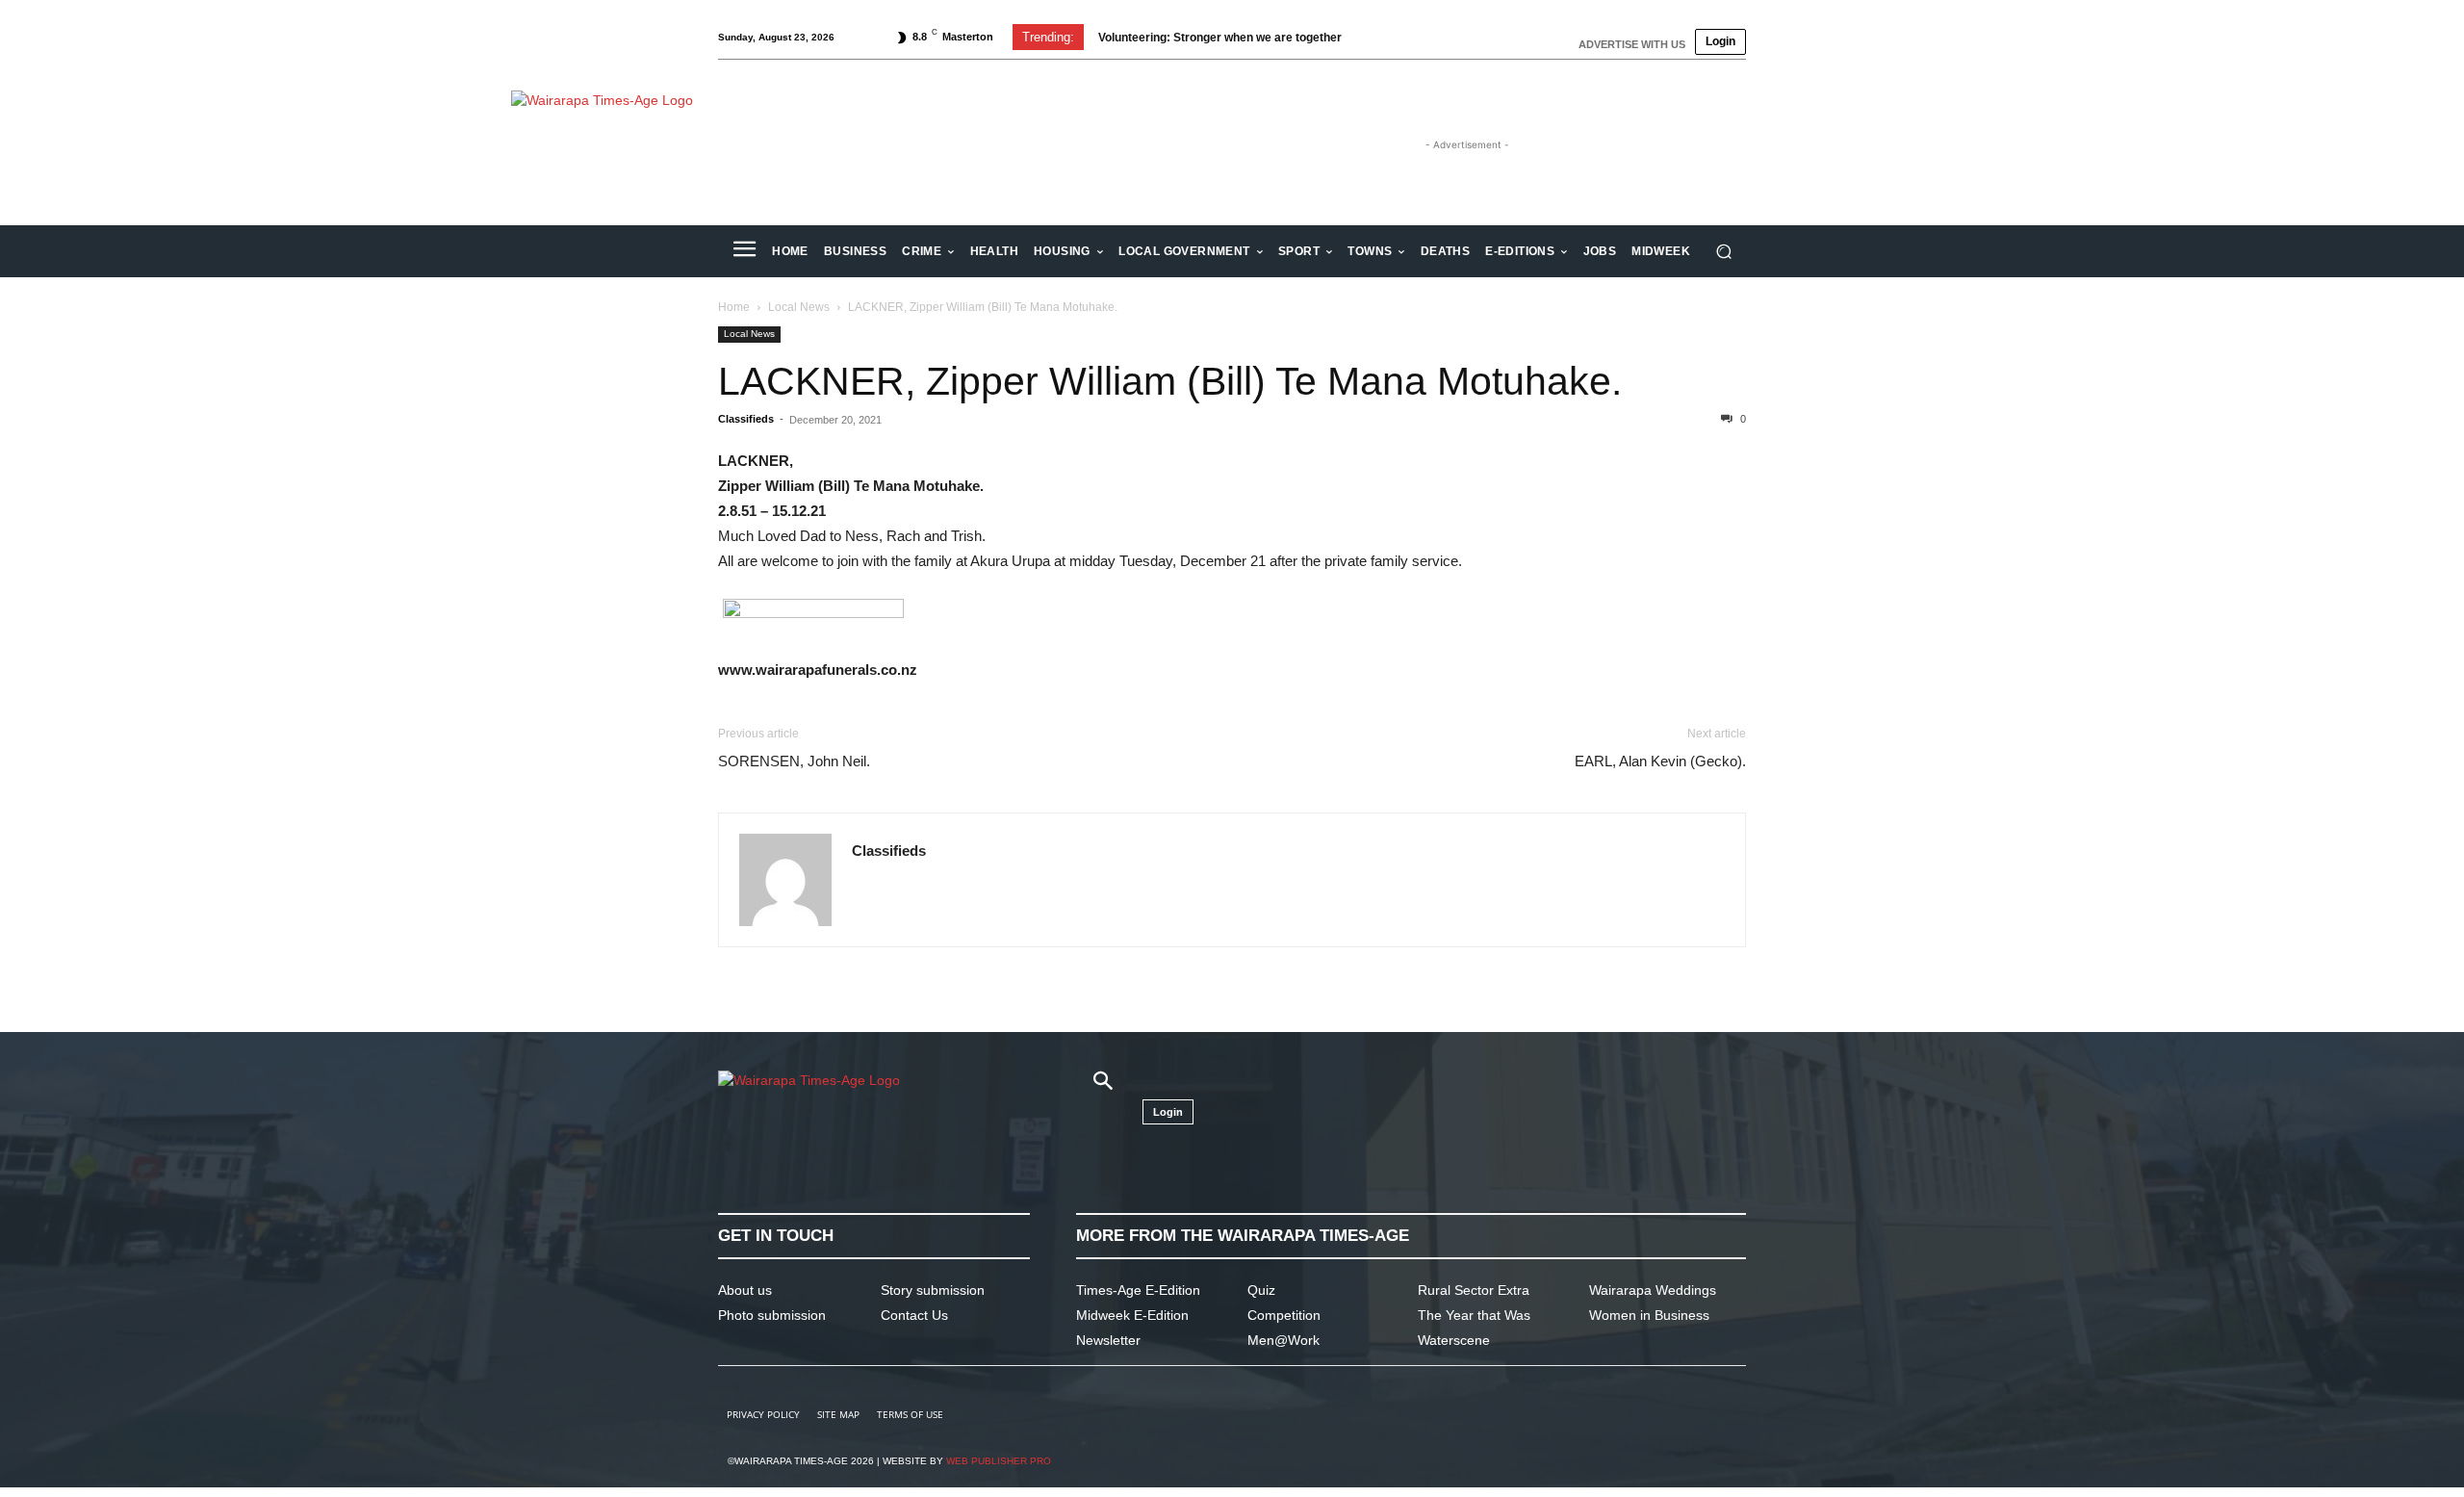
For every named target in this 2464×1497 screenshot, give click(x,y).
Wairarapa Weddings (1653, 1290)
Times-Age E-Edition (1138, 1290)
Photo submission (772, 1315)
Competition (1284, 1315)
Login (1720, 41)
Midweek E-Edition (1132, 1315)
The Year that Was (1474, 1315)
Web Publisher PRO (999, 1461)
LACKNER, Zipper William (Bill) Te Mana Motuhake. (1170, 381)
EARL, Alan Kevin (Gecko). (1660, 761)
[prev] (1378, 37)
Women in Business (1649, 1315)
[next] (1409, 37)
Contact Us (914, 1315)
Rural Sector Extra (1474, 1290)
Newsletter (1108, 1340)
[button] (1723, 252)
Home (734, 307)
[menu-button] (744, 251)
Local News (799, 307)
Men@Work (1283, 1340)
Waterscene (1454, 1340)
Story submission (933, 1290)
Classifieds (746, 419)
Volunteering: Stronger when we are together (1220, 38)
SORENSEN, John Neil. (794, 761)
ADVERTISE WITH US (1632, 44)
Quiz (1261, 1290)
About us (745, 1290)
